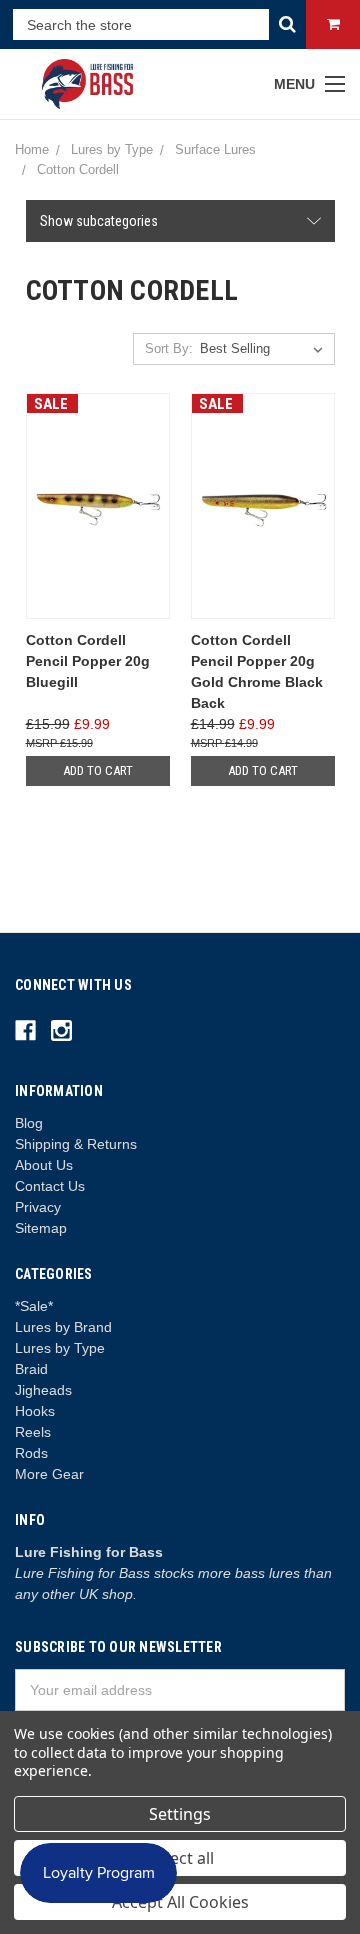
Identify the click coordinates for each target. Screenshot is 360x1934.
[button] (180, 221)
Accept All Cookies (180, 1902)
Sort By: (169, 348)
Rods (31, 1453)
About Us (44, 1165)
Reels (33, 1432)
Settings (180, 1814)
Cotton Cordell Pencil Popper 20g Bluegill (88, 661)
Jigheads (43, 1390)
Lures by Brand (63, 1327)
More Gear (49, 1474)
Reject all (180, 1858)
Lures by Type (60, 1348)
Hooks (35, 1411)
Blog (29, 1123)
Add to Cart (98, 770)
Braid (31, 1369)
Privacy (38, 1207)
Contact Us (50, 1186)
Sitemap (41, 1228)
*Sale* (34, 1306)
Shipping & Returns (76, 1144)
